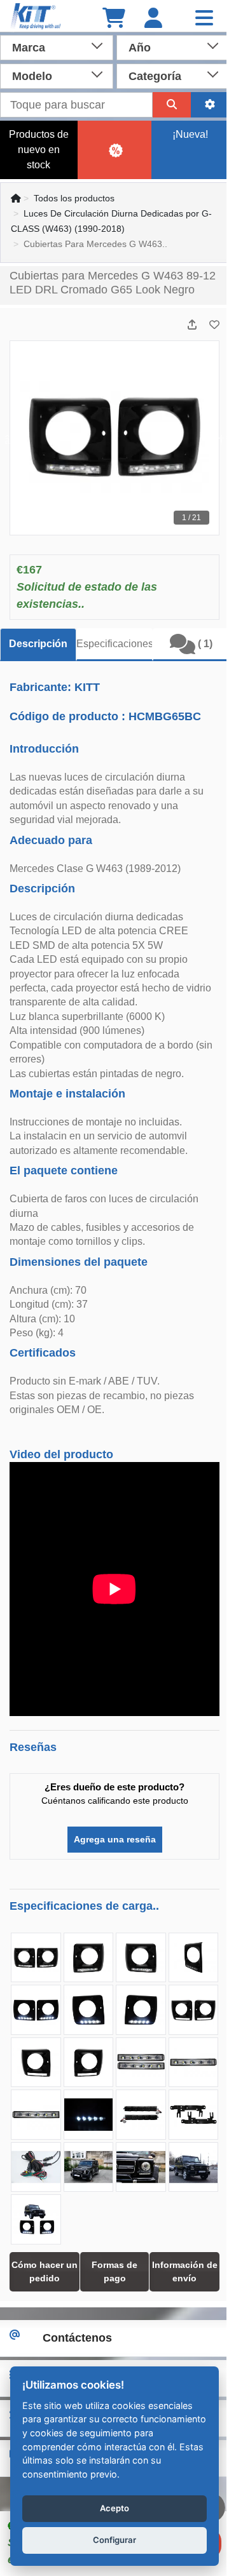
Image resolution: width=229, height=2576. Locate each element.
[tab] (191, 645)
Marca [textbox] (29, 48)
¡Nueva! (190, 134)
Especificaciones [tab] (114, 644)
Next (219, 438)
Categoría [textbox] (155, 76)
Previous (10, 438)
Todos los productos (74, 198)
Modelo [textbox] (32, 76)
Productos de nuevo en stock (39, 150)
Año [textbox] (140, 48)
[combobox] (57, 46)
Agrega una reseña (115, 1839)
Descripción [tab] (38, 644)
